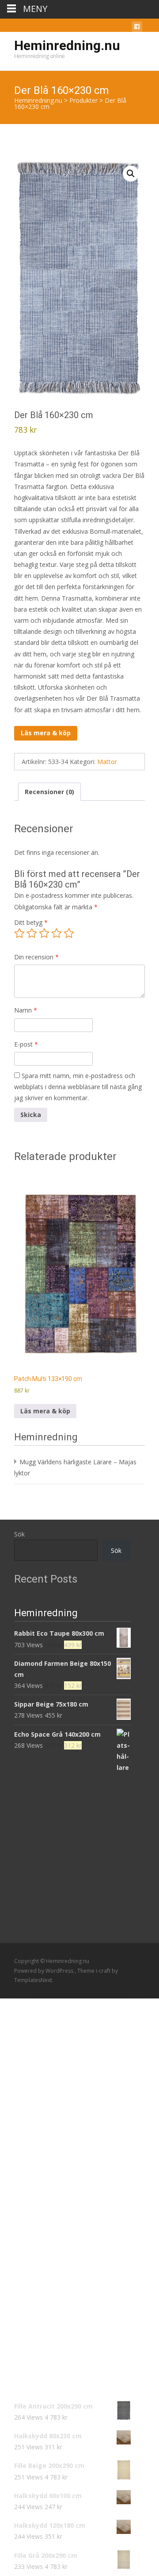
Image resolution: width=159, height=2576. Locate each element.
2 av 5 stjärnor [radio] (32, 933)
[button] (131, 174)
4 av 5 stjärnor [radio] (57, 933)
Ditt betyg (31, 922)
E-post (26, 1044)
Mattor (107, 762)
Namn (26, 1010)
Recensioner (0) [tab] (49, 792)
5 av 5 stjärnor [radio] (69, 933)
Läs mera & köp (46, 733)
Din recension (36, 957)
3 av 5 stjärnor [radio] (44, 933)
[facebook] (137, 28)
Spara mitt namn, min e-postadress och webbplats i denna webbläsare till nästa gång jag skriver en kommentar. (78, 1087)
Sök (19, 1534)
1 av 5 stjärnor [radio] (19, 933)
